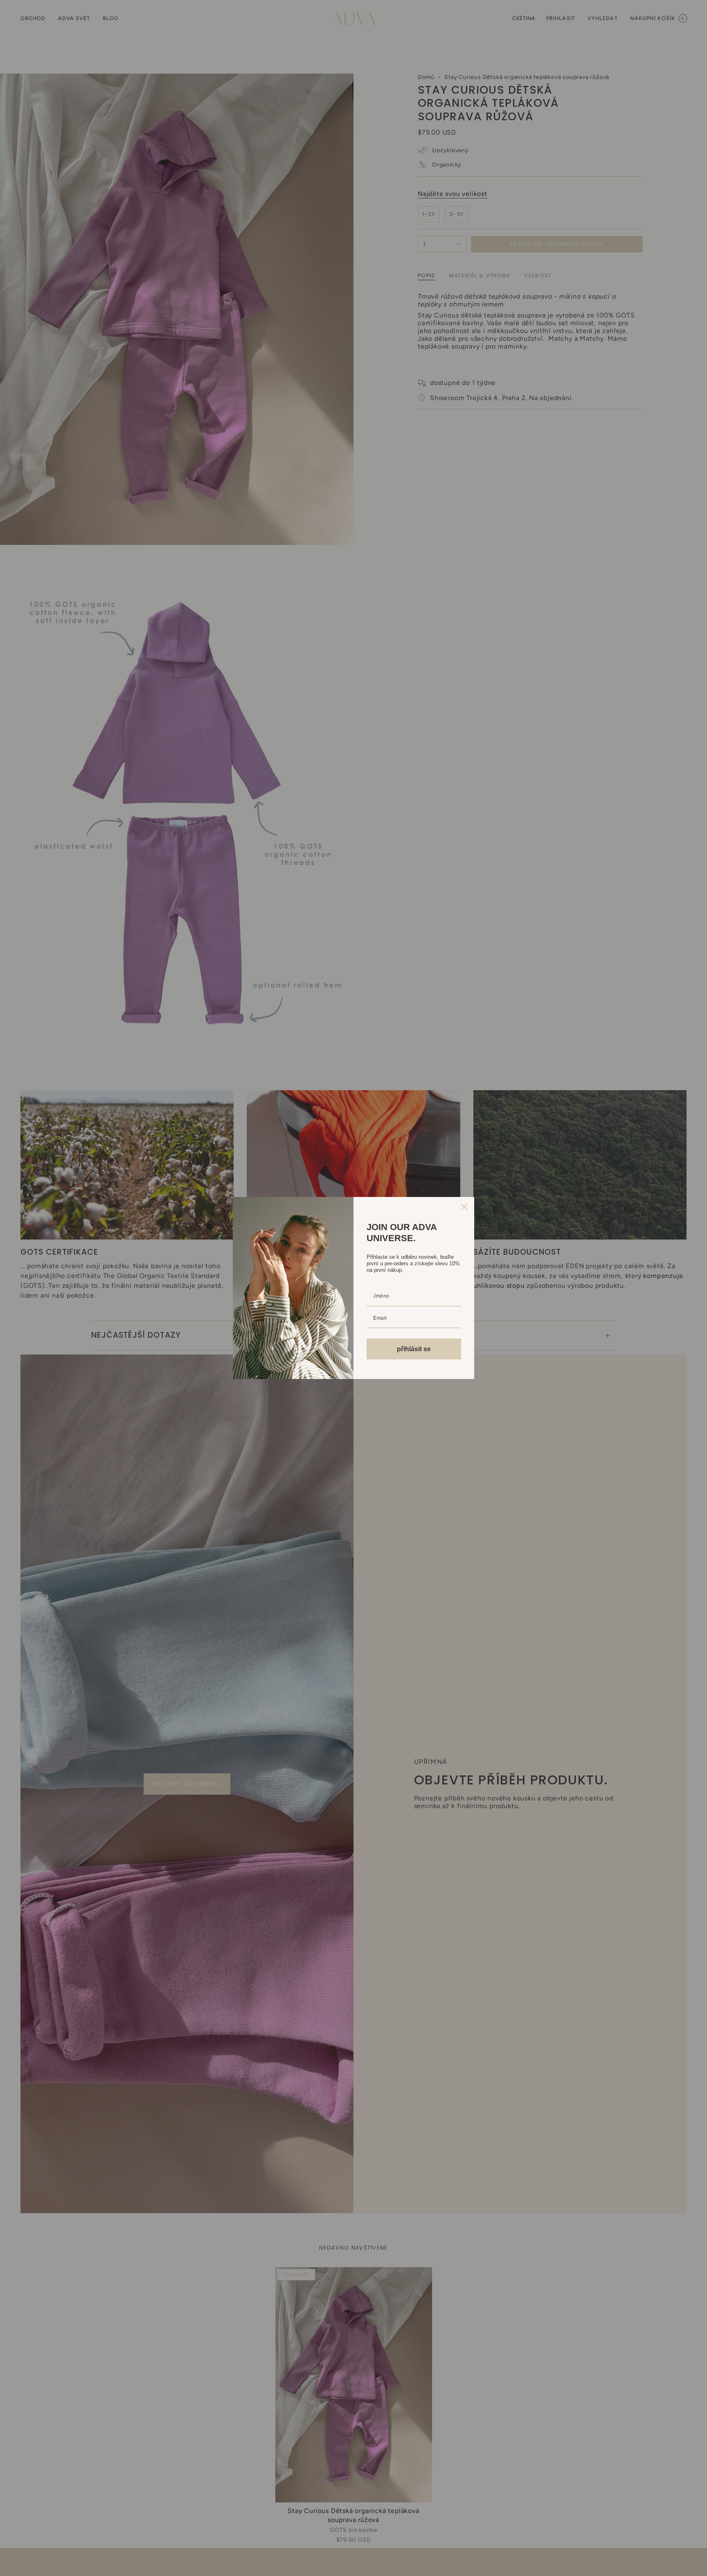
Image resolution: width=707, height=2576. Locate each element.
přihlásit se (414, 1349)
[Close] (464, 1207)
